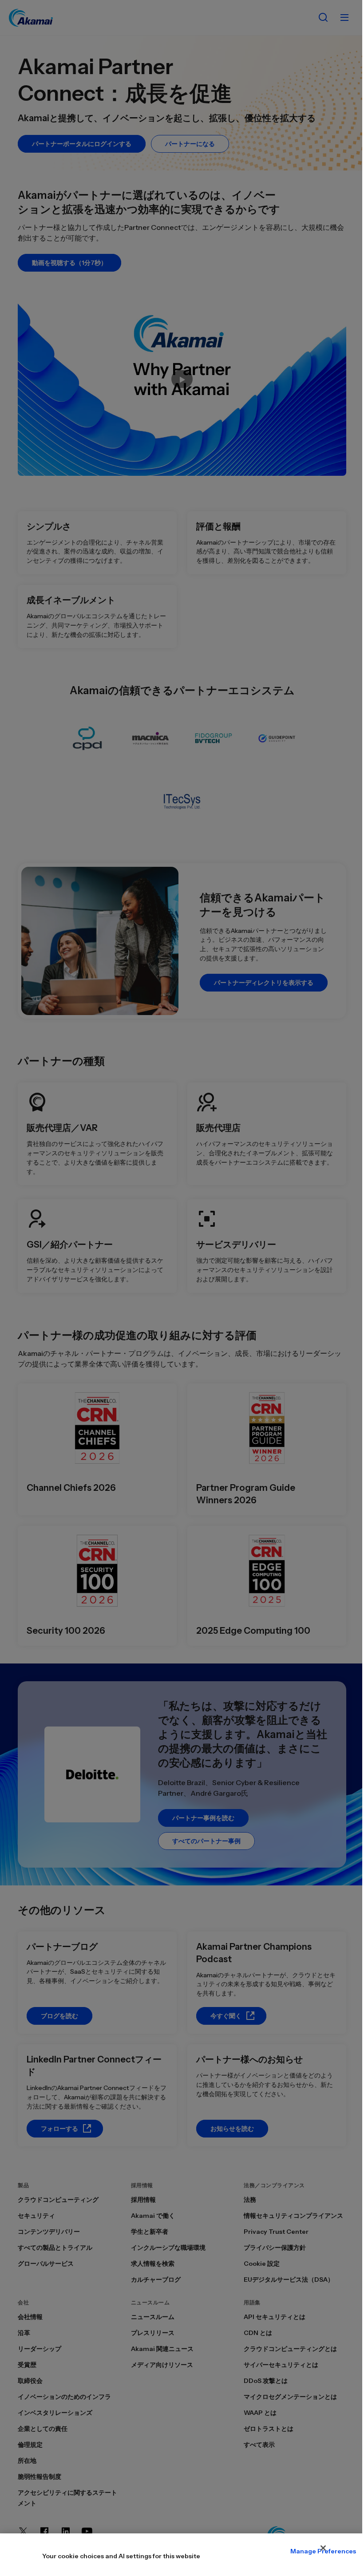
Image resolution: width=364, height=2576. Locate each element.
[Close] (323, 2548)
